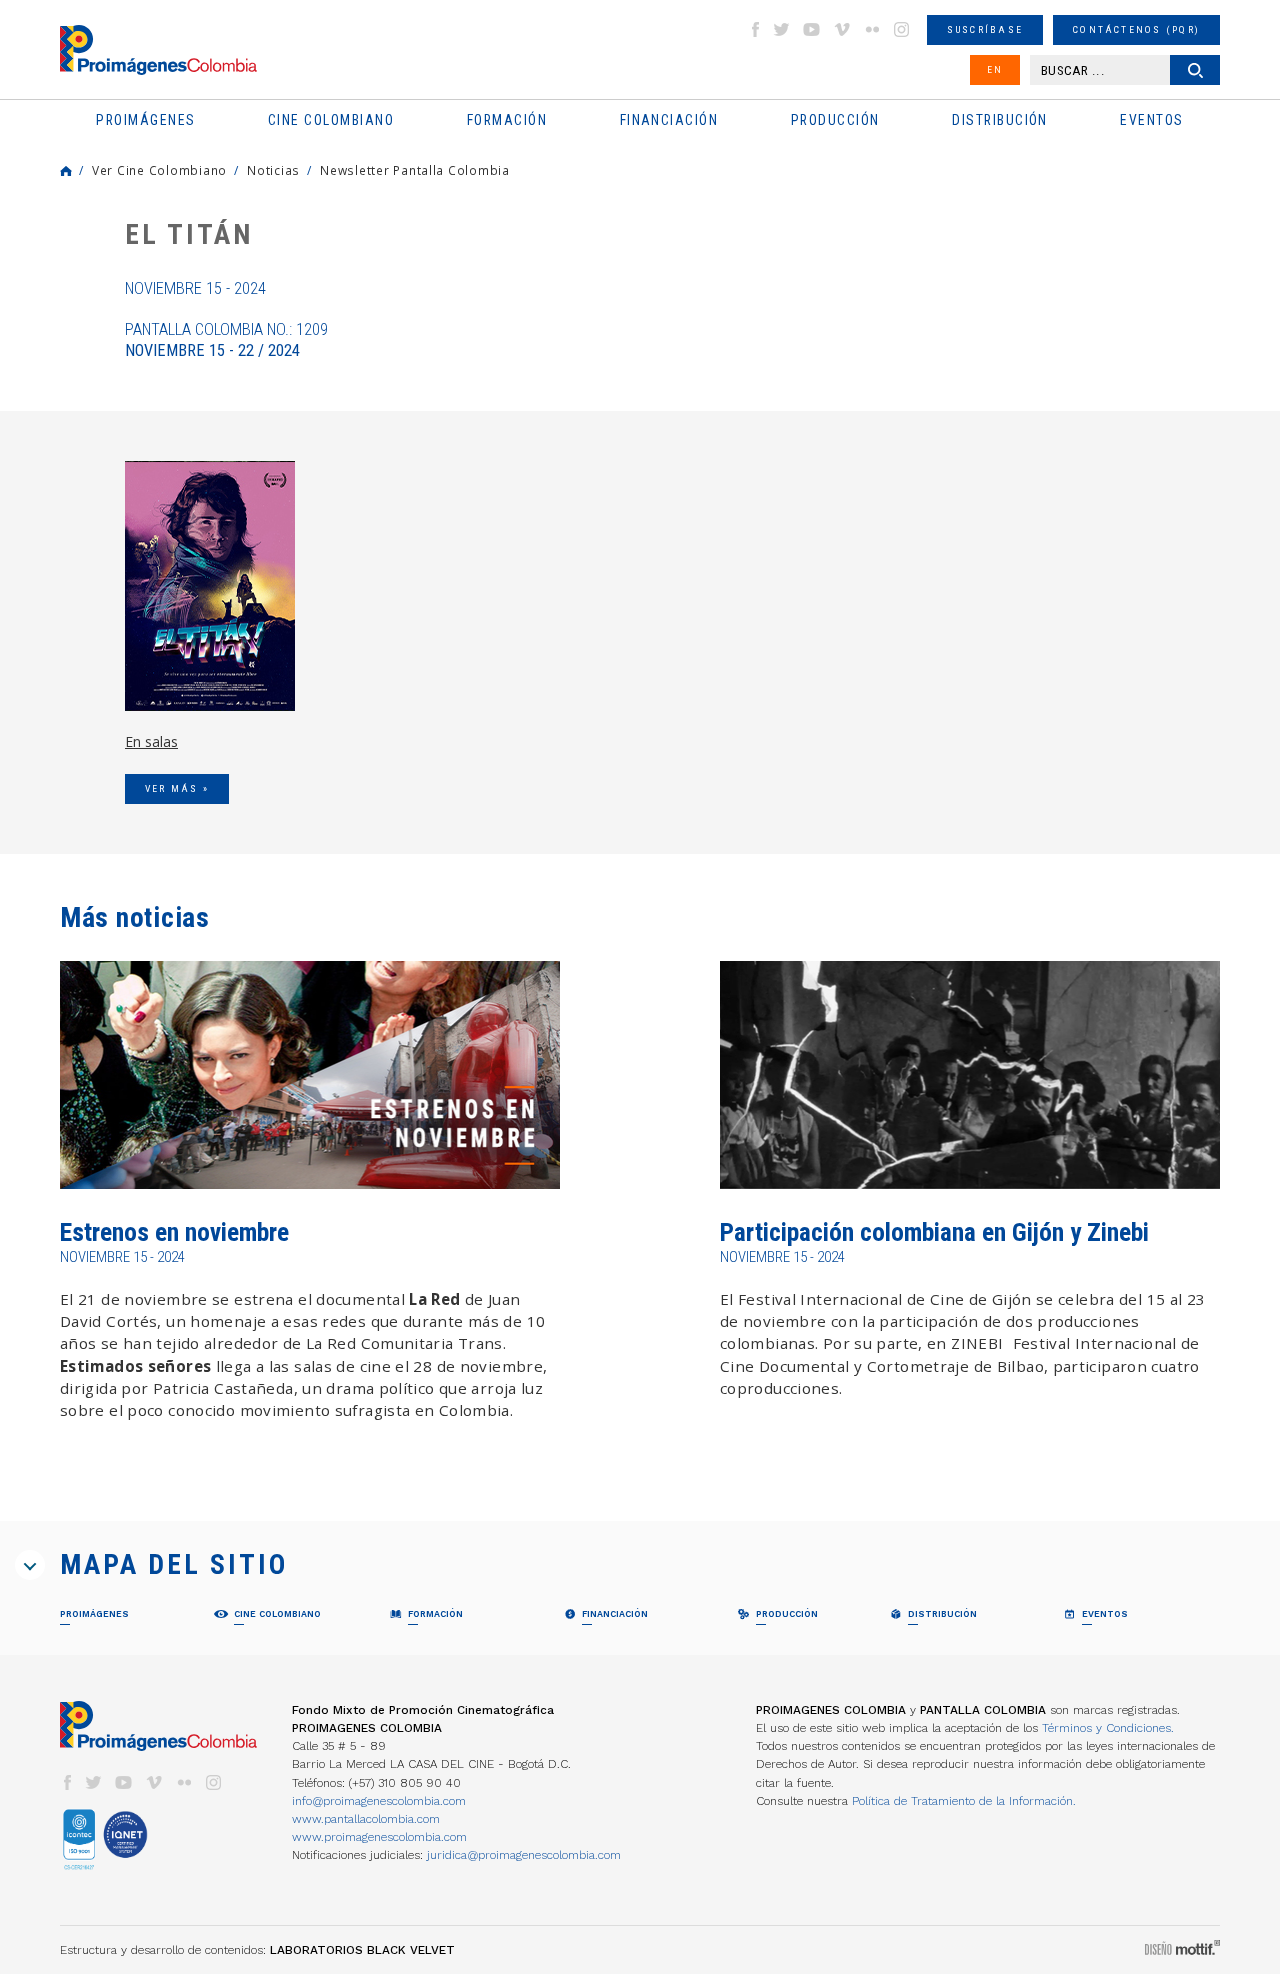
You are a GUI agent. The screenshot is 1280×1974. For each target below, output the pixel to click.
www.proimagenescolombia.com (379, 1837)
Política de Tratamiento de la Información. (964, 1801)
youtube (812, 29)
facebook (755, 29)
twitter (782, 29)
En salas (151, 741)
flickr (872, 29)
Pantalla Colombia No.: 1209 (226, 340)
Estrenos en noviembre (174, 1232)
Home (66, 171)
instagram (902, 29)
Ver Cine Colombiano (159, 170)
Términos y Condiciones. (1108, 1728)
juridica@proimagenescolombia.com (524, 1855)
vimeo (842, 29)
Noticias (273, 170)
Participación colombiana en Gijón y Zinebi (934, 1232)
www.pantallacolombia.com (366, 1819)
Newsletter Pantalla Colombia (415, 170)
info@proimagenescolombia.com (379, 1801)
